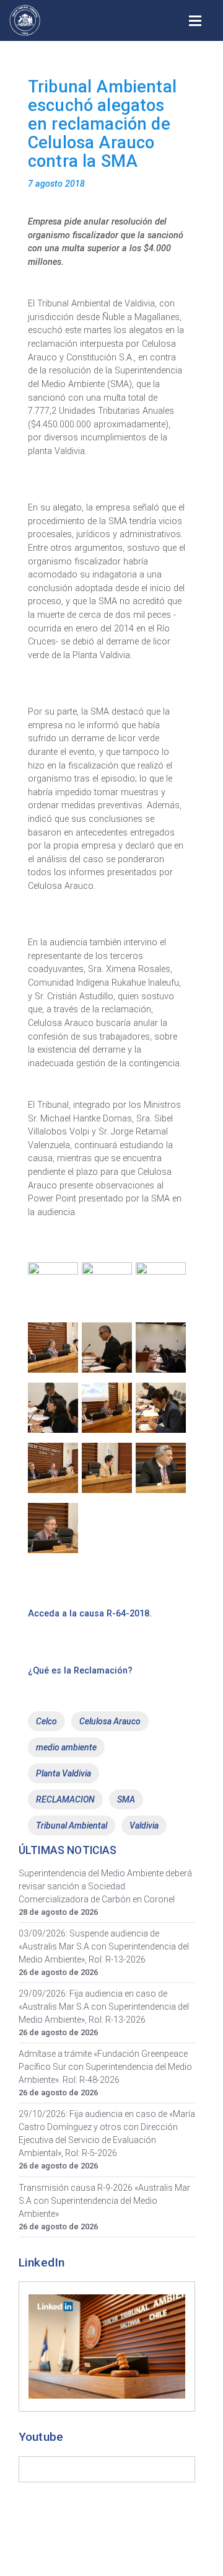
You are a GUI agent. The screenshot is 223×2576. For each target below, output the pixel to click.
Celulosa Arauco (110, 1721)
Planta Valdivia (63, 1773)
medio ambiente (66, 1747)
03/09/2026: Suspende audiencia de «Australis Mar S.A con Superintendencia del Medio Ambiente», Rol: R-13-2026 (104, 1946)
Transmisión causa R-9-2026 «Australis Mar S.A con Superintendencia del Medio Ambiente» (104, 2201)
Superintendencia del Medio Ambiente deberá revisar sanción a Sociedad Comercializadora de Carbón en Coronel (105, 1886)
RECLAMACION (65, 1799)
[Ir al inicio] (25, 20)
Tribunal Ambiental (72, 1825)
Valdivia (144, 1825)
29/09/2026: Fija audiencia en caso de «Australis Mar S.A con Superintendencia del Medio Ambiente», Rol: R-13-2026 (104, 2007)
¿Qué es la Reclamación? (80, 1671)
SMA (126, 1799)
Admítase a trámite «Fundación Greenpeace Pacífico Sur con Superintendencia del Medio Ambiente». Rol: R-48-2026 (105, 2067)
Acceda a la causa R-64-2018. (90, 1614)
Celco (46, 1721)
